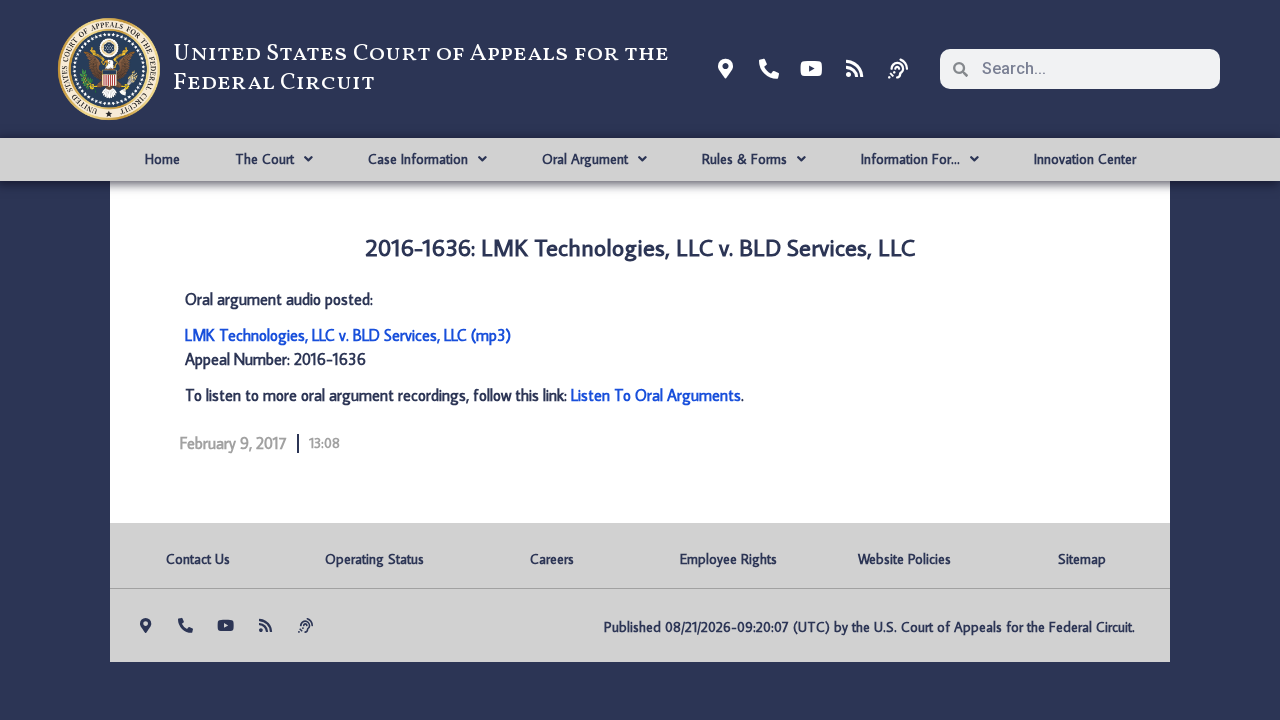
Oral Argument (585, 159)
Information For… (910, 159)
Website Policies (904, 559)
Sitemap (1082, 559)
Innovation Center (1085, 159)
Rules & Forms (744, 159)
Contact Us (198, 559)
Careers (552, 559)
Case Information (418, 159)
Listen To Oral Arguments (656, 395)
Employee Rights (728, 559)
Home (162, 159)
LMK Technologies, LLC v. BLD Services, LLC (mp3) (348, 335)
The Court (264, 159)
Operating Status (374, 559)
